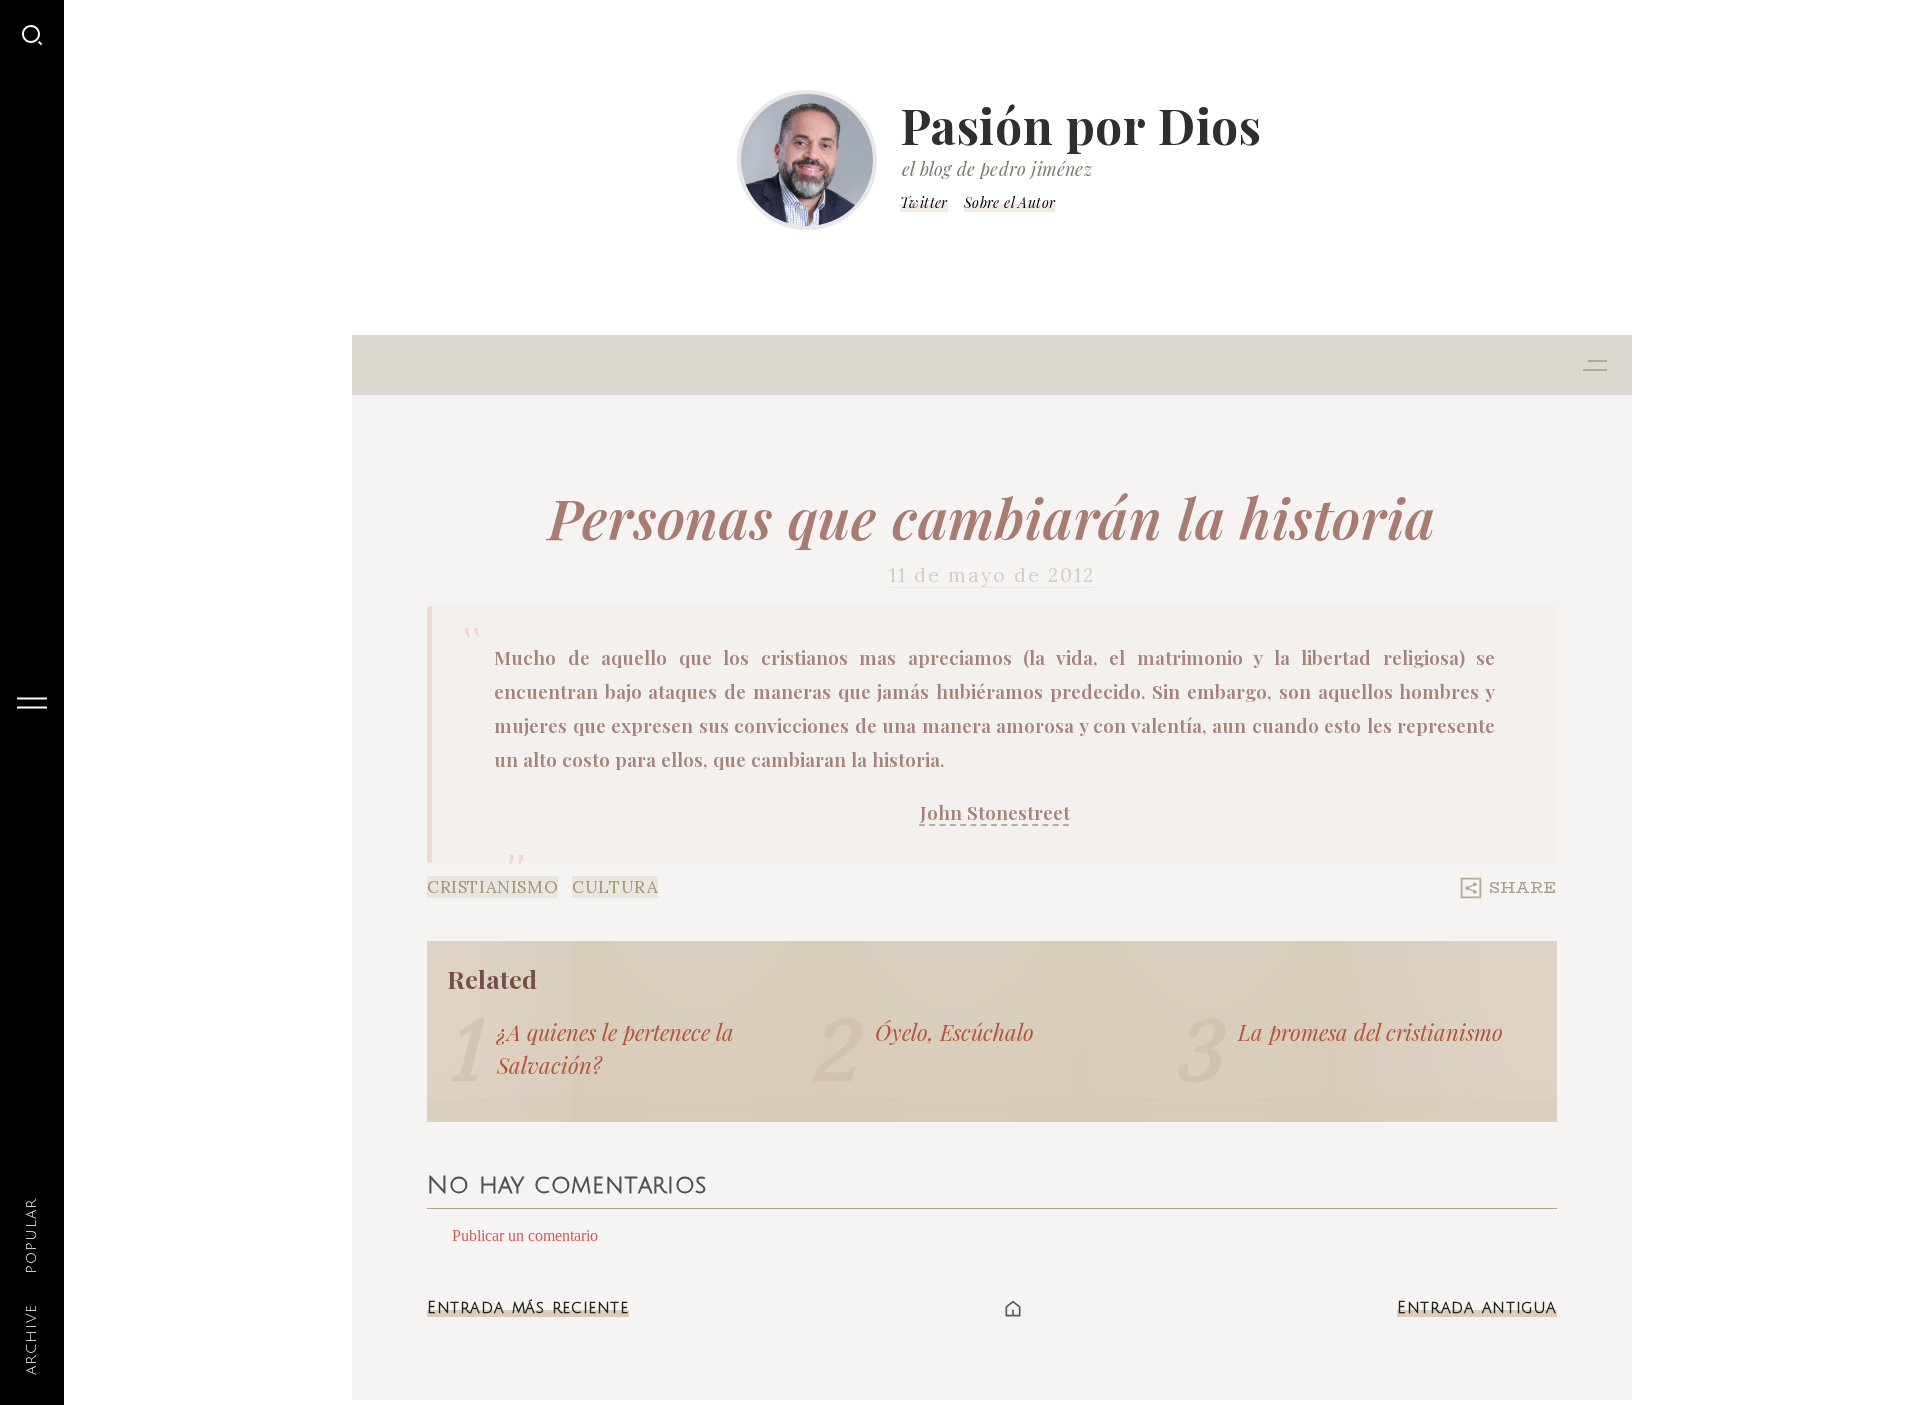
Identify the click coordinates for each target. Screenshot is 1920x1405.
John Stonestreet (995, 812)
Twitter (924, 202)
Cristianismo (492, 887)
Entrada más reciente (528, 1308)
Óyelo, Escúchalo (954, 1032)
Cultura (615, 887)
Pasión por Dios (1081, 125)
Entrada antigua (1477, 1308)
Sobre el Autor (1010, 202)
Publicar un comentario (525, 1235)
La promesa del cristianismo (1370, 1032)
